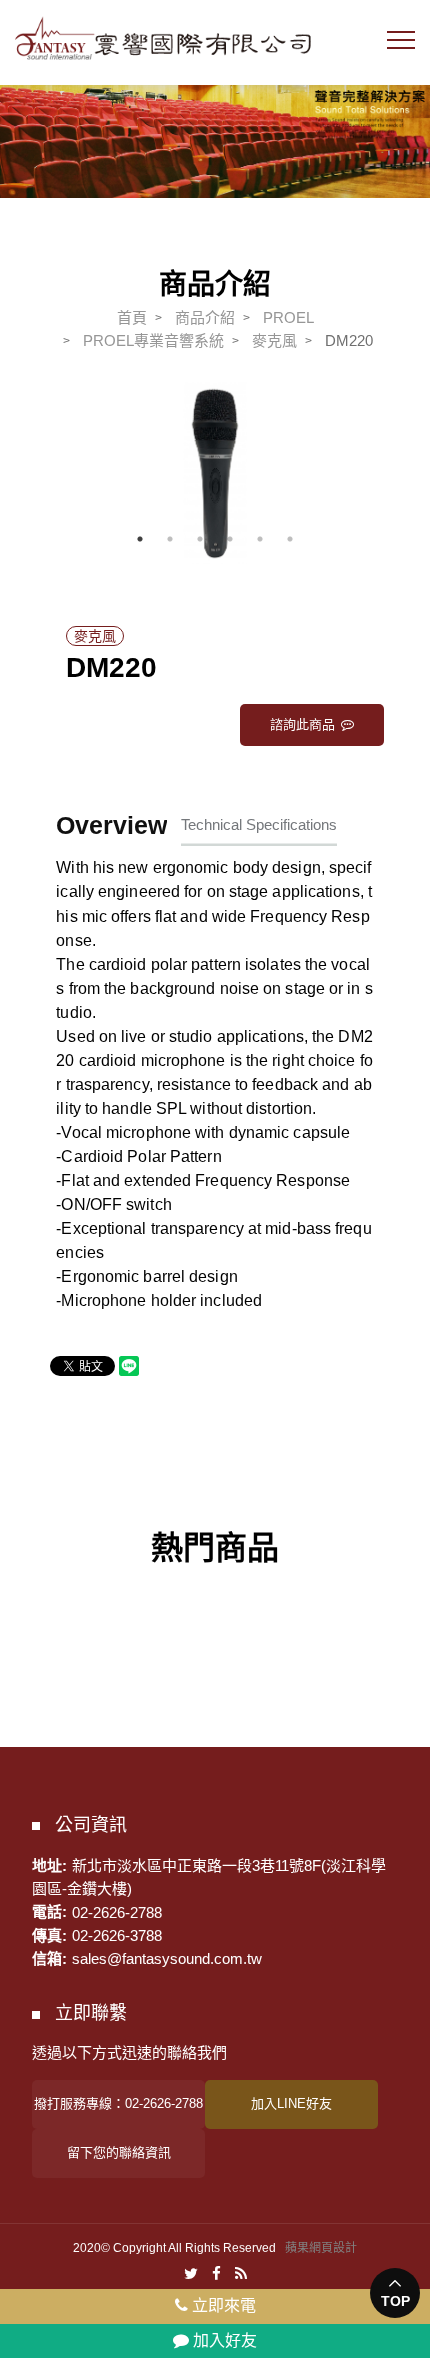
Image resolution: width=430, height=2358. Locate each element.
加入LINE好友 (291, 2103)
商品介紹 (205, 317)
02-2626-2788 (117, 1911)
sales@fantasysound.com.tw (167, 1958)
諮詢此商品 (302, 724)
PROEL (288, 317)
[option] (214, 473)
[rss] (241, 2272)
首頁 (132, 317)
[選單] (401, 45)
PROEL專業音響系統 (153, 340)
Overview (111, 825)
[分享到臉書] (216, 2272)
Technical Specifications (259, 824)
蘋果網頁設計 (321, 2248)
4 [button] (230, 539)
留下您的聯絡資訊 (119, 2152)
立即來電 (222, 2305)
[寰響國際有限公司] (163, 38)
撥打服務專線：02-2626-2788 (118, 2103)
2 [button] (170, 539)
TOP (395, 2301)
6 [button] (290, 539)
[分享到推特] (191, 2272)
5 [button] (260, 539)
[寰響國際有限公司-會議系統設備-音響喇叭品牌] (215, 129)
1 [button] (140, 539)
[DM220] (214, 473)
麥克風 (274, 340)
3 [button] (200, 539)
